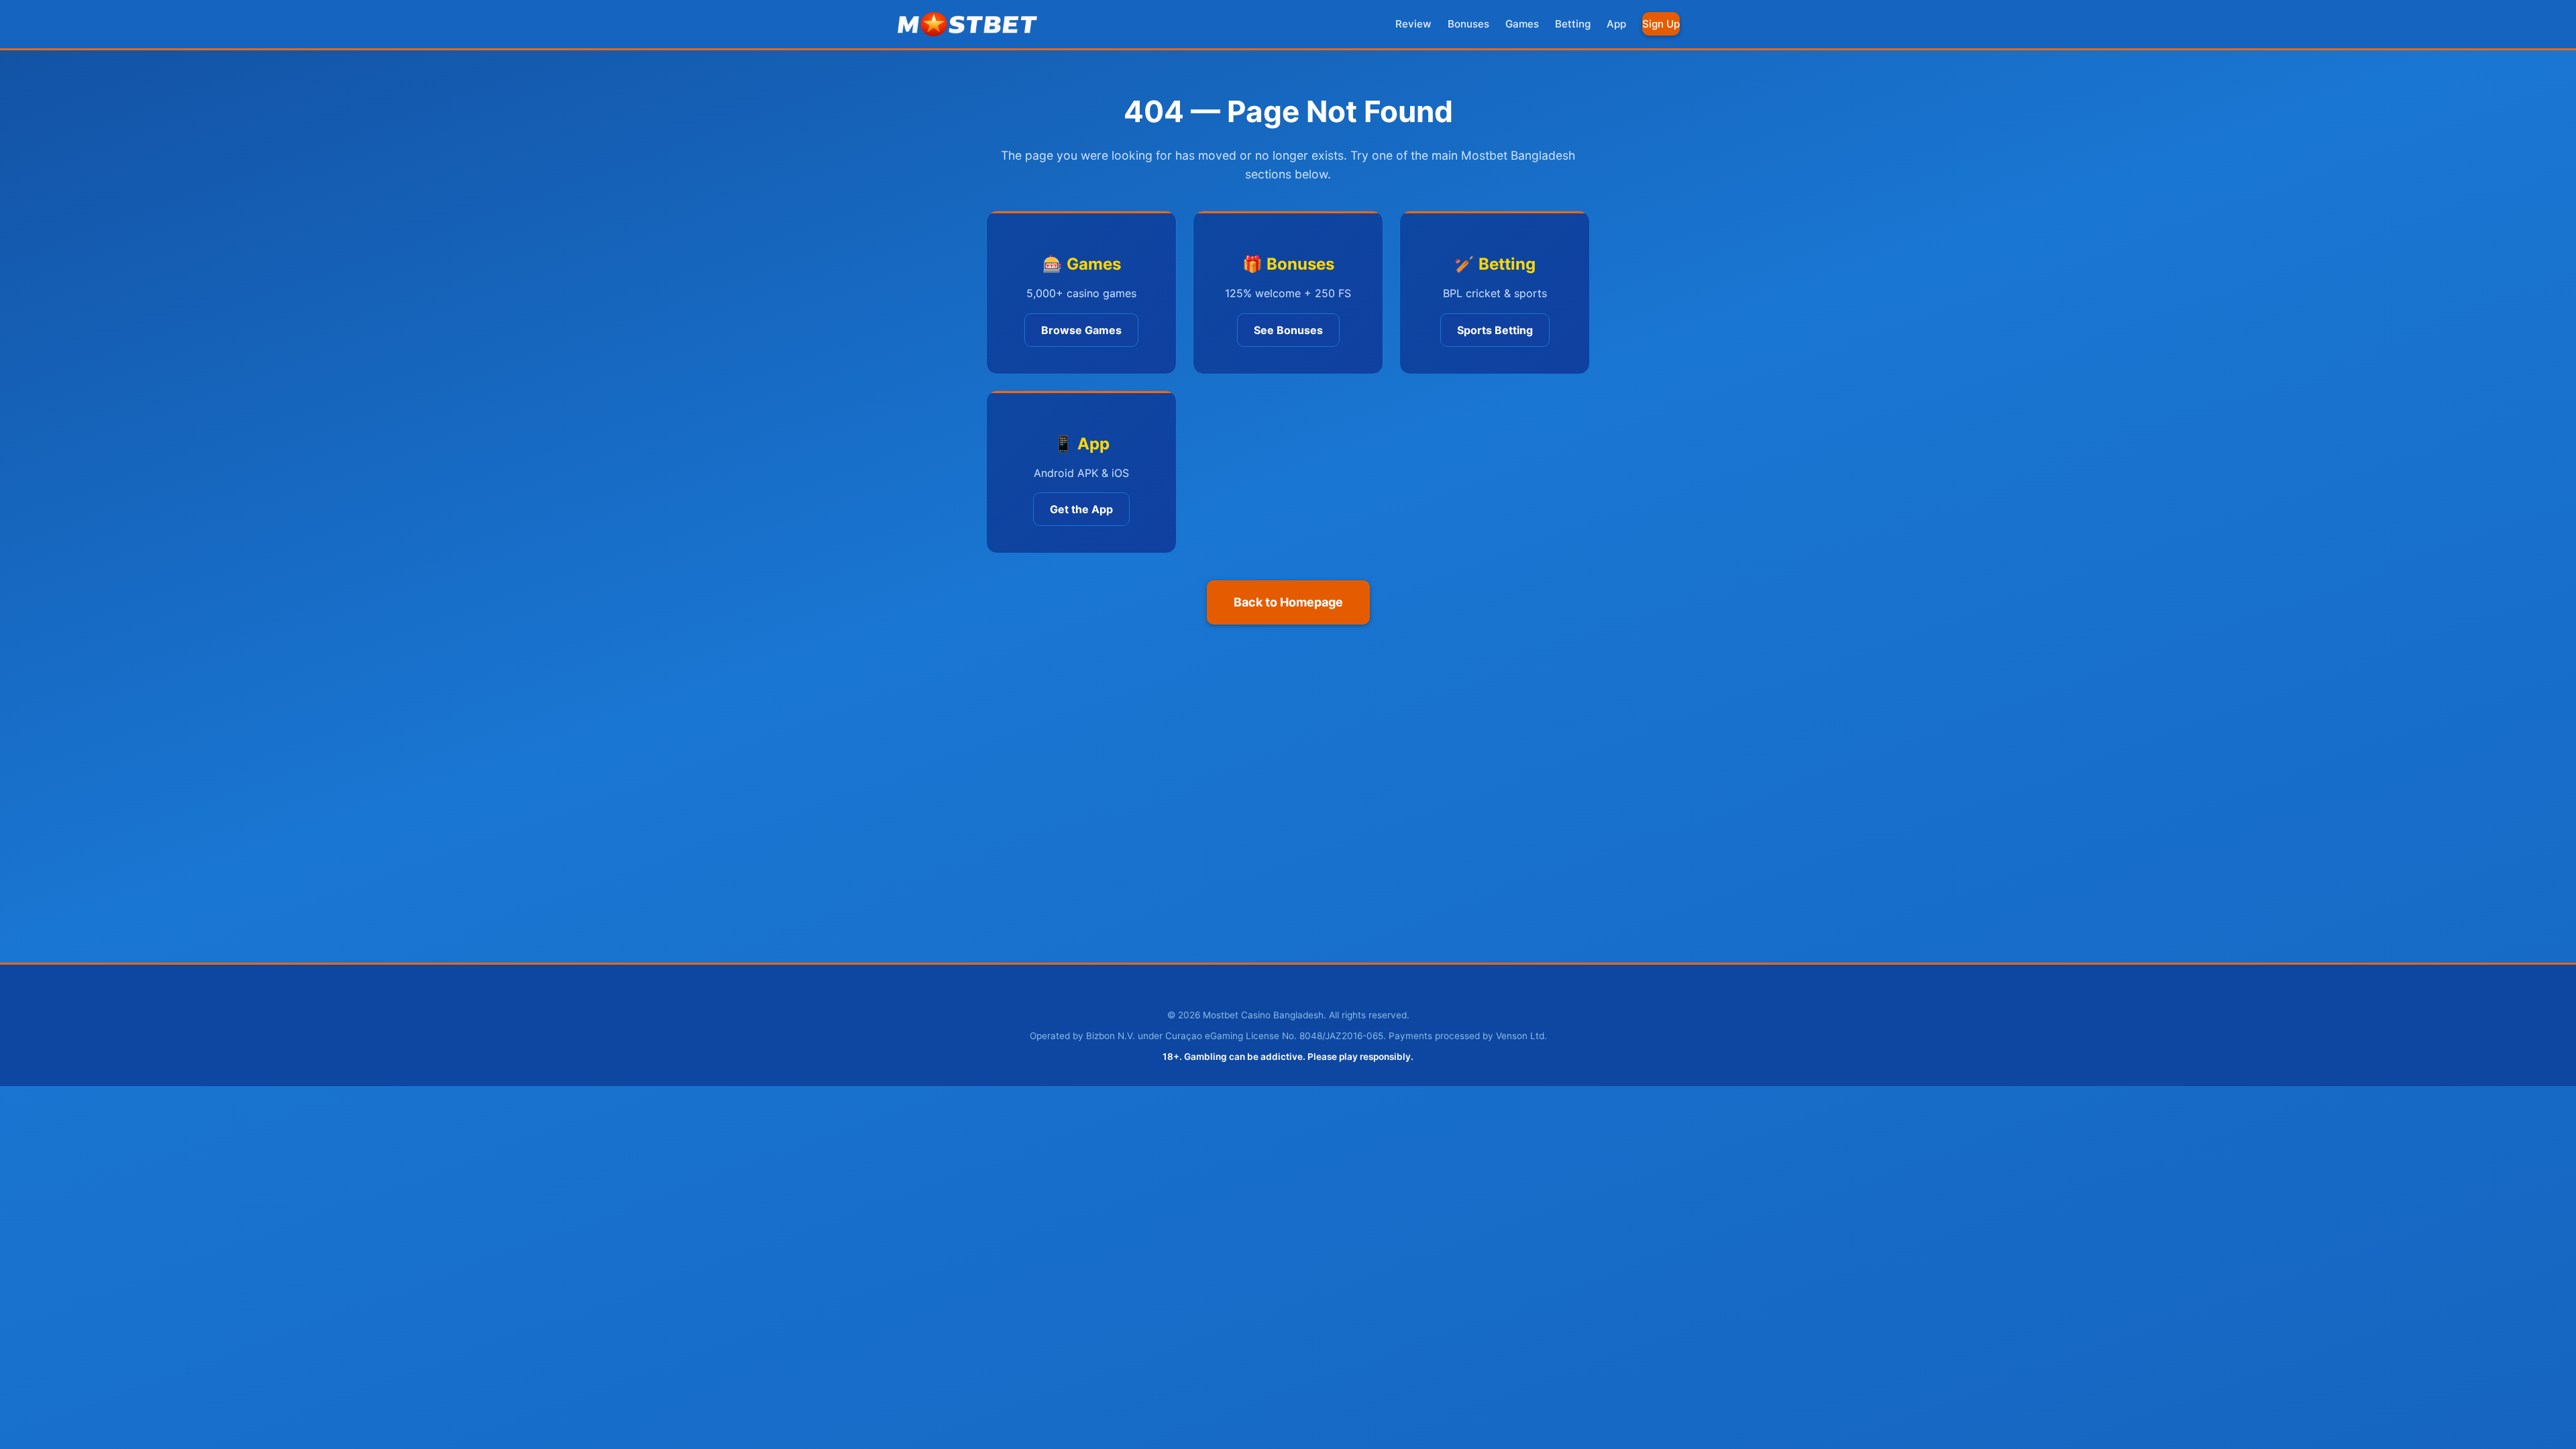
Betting (1573, 24)
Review (1413, 24)
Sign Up (1661, 24)
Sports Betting (1495, 330)
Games (1522, 24)
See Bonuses (1288, 330)
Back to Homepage (1288, 602)
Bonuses (1468, 24)
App (1616, 24)
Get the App (1081, 509)
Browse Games (1081, 330)
